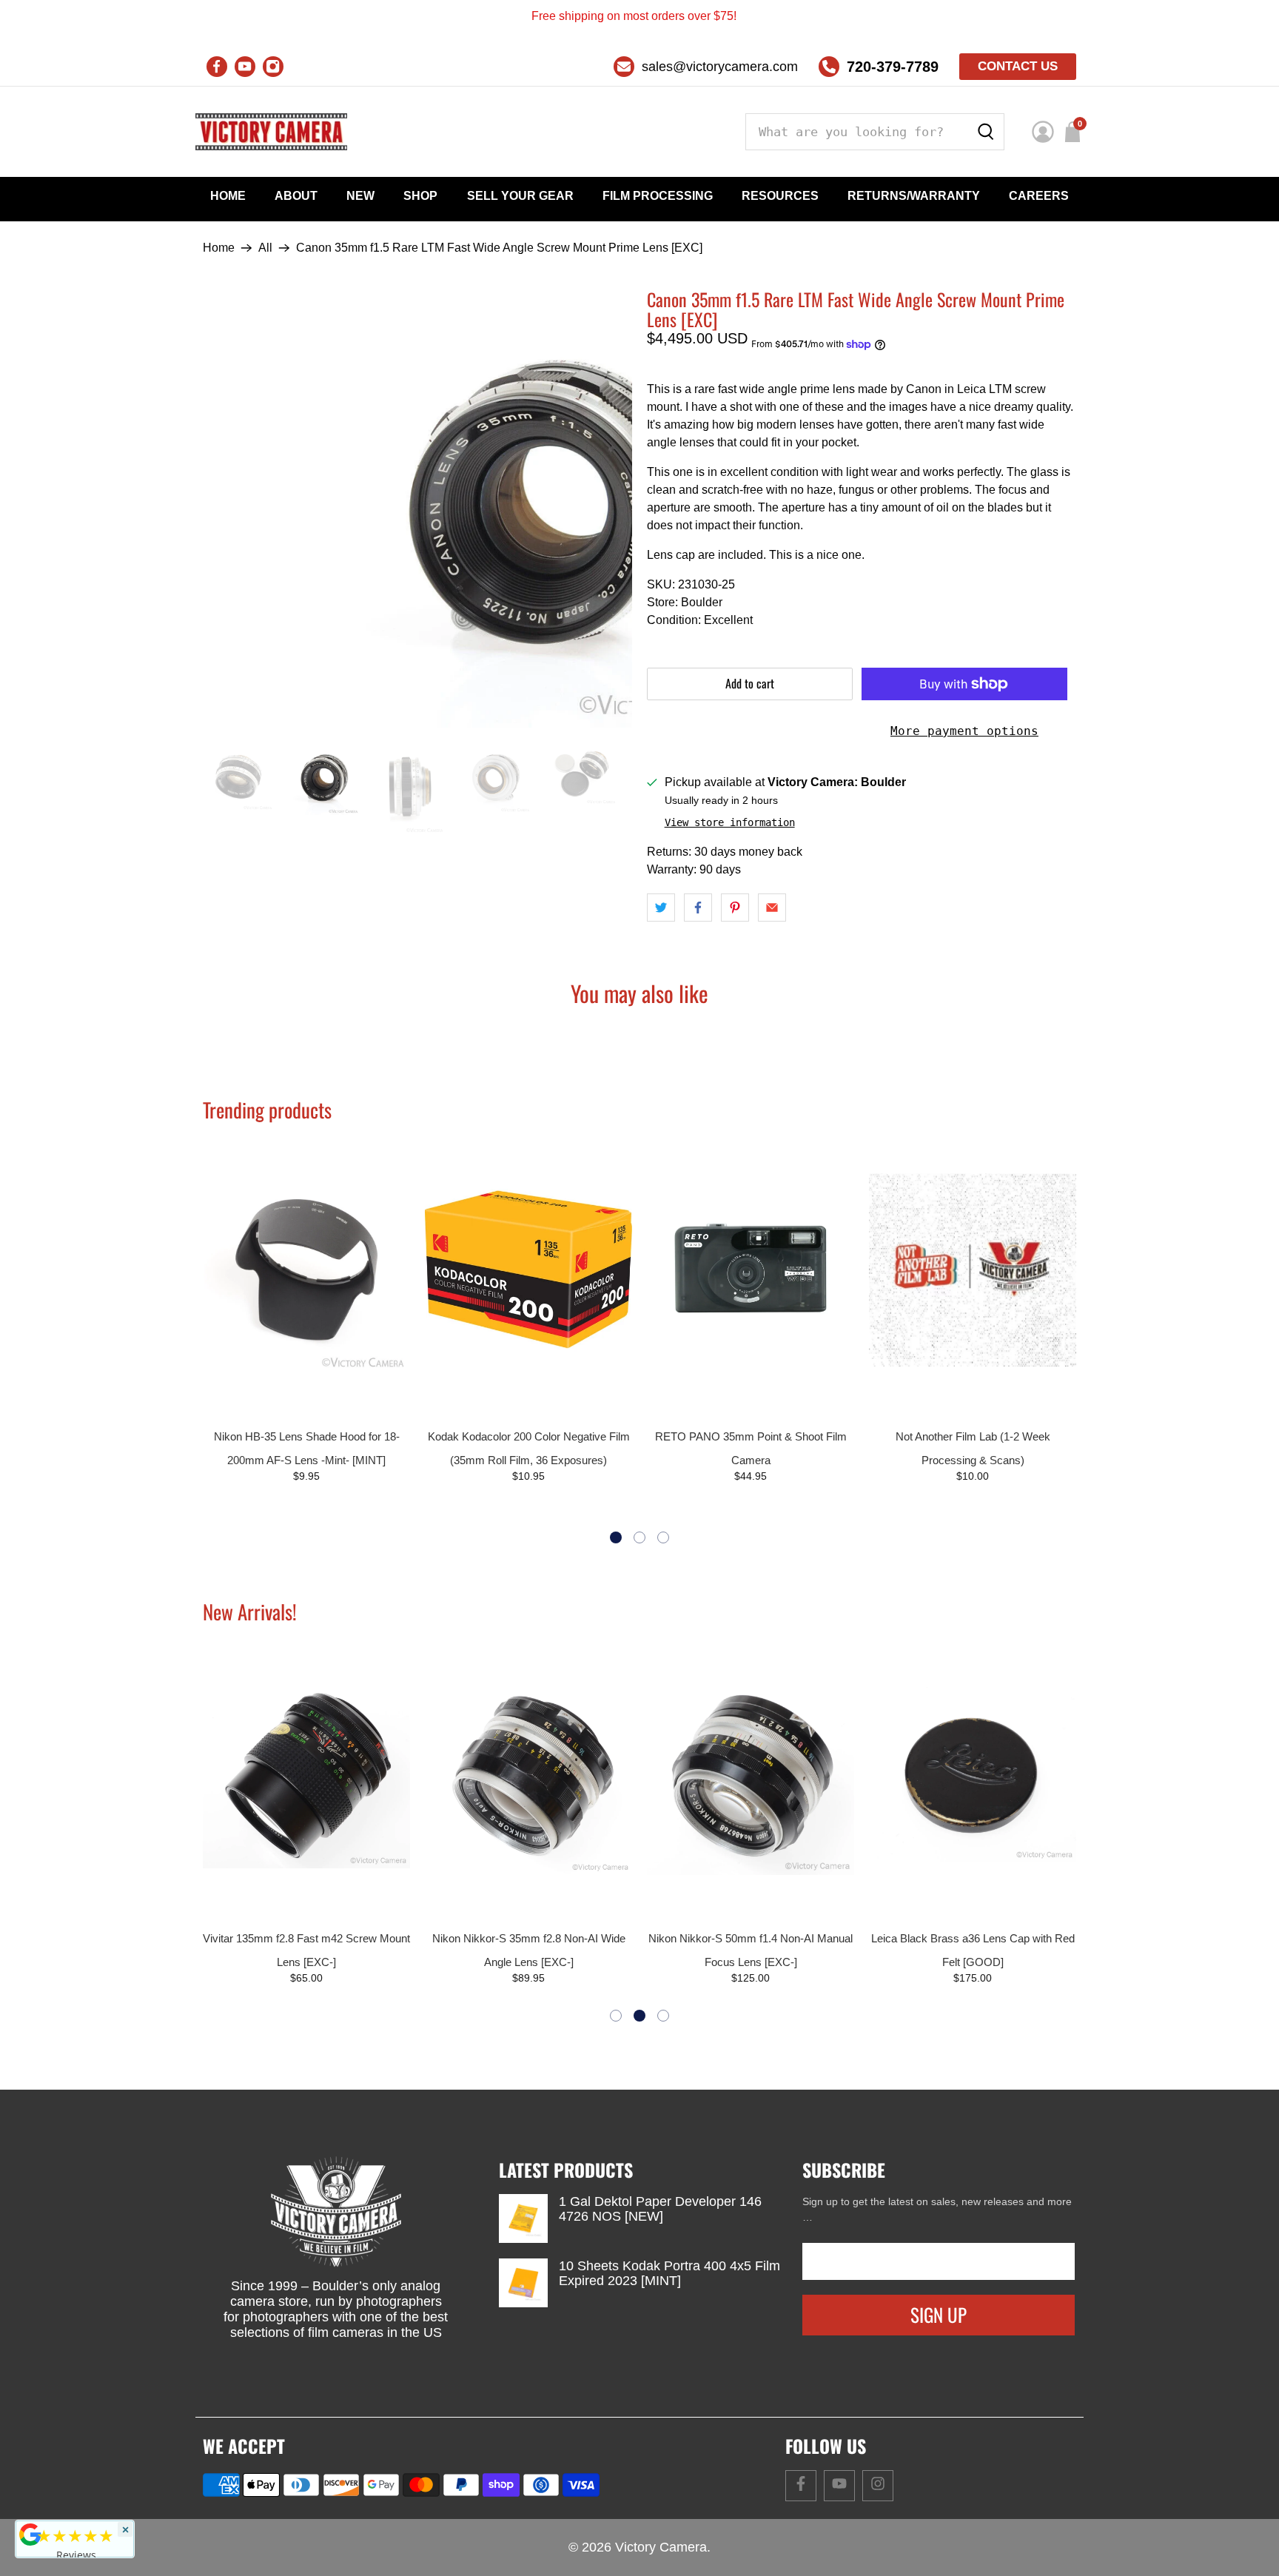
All (265, 248)
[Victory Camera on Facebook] (217, 67)
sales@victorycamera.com (720, 67)
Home (228, 196)
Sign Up (939, 2314)
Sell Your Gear (520, 196)
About (296, 196)
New (360, 196)
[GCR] (30, 2535)
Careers (1039, 196)
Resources (780, 196)
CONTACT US (1018, 66)
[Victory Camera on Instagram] (273, 67)
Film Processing (658, 196)
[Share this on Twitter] (661, 908)
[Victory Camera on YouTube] (245, 67)
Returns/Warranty (914, 196)
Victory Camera (661, 2547)
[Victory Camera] (271, 132)
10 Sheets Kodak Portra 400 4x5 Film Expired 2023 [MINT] (669, 2273)
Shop (420, 196)
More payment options (964, 731)
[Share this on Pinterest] (735, 908)
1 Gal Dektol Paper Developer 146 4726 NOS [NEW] (660, 2209)
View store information (730, 822)
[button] (616, 1537)
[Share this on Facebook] (698, 908)
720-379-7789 (893, 67)
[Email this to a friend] (772, 908)
